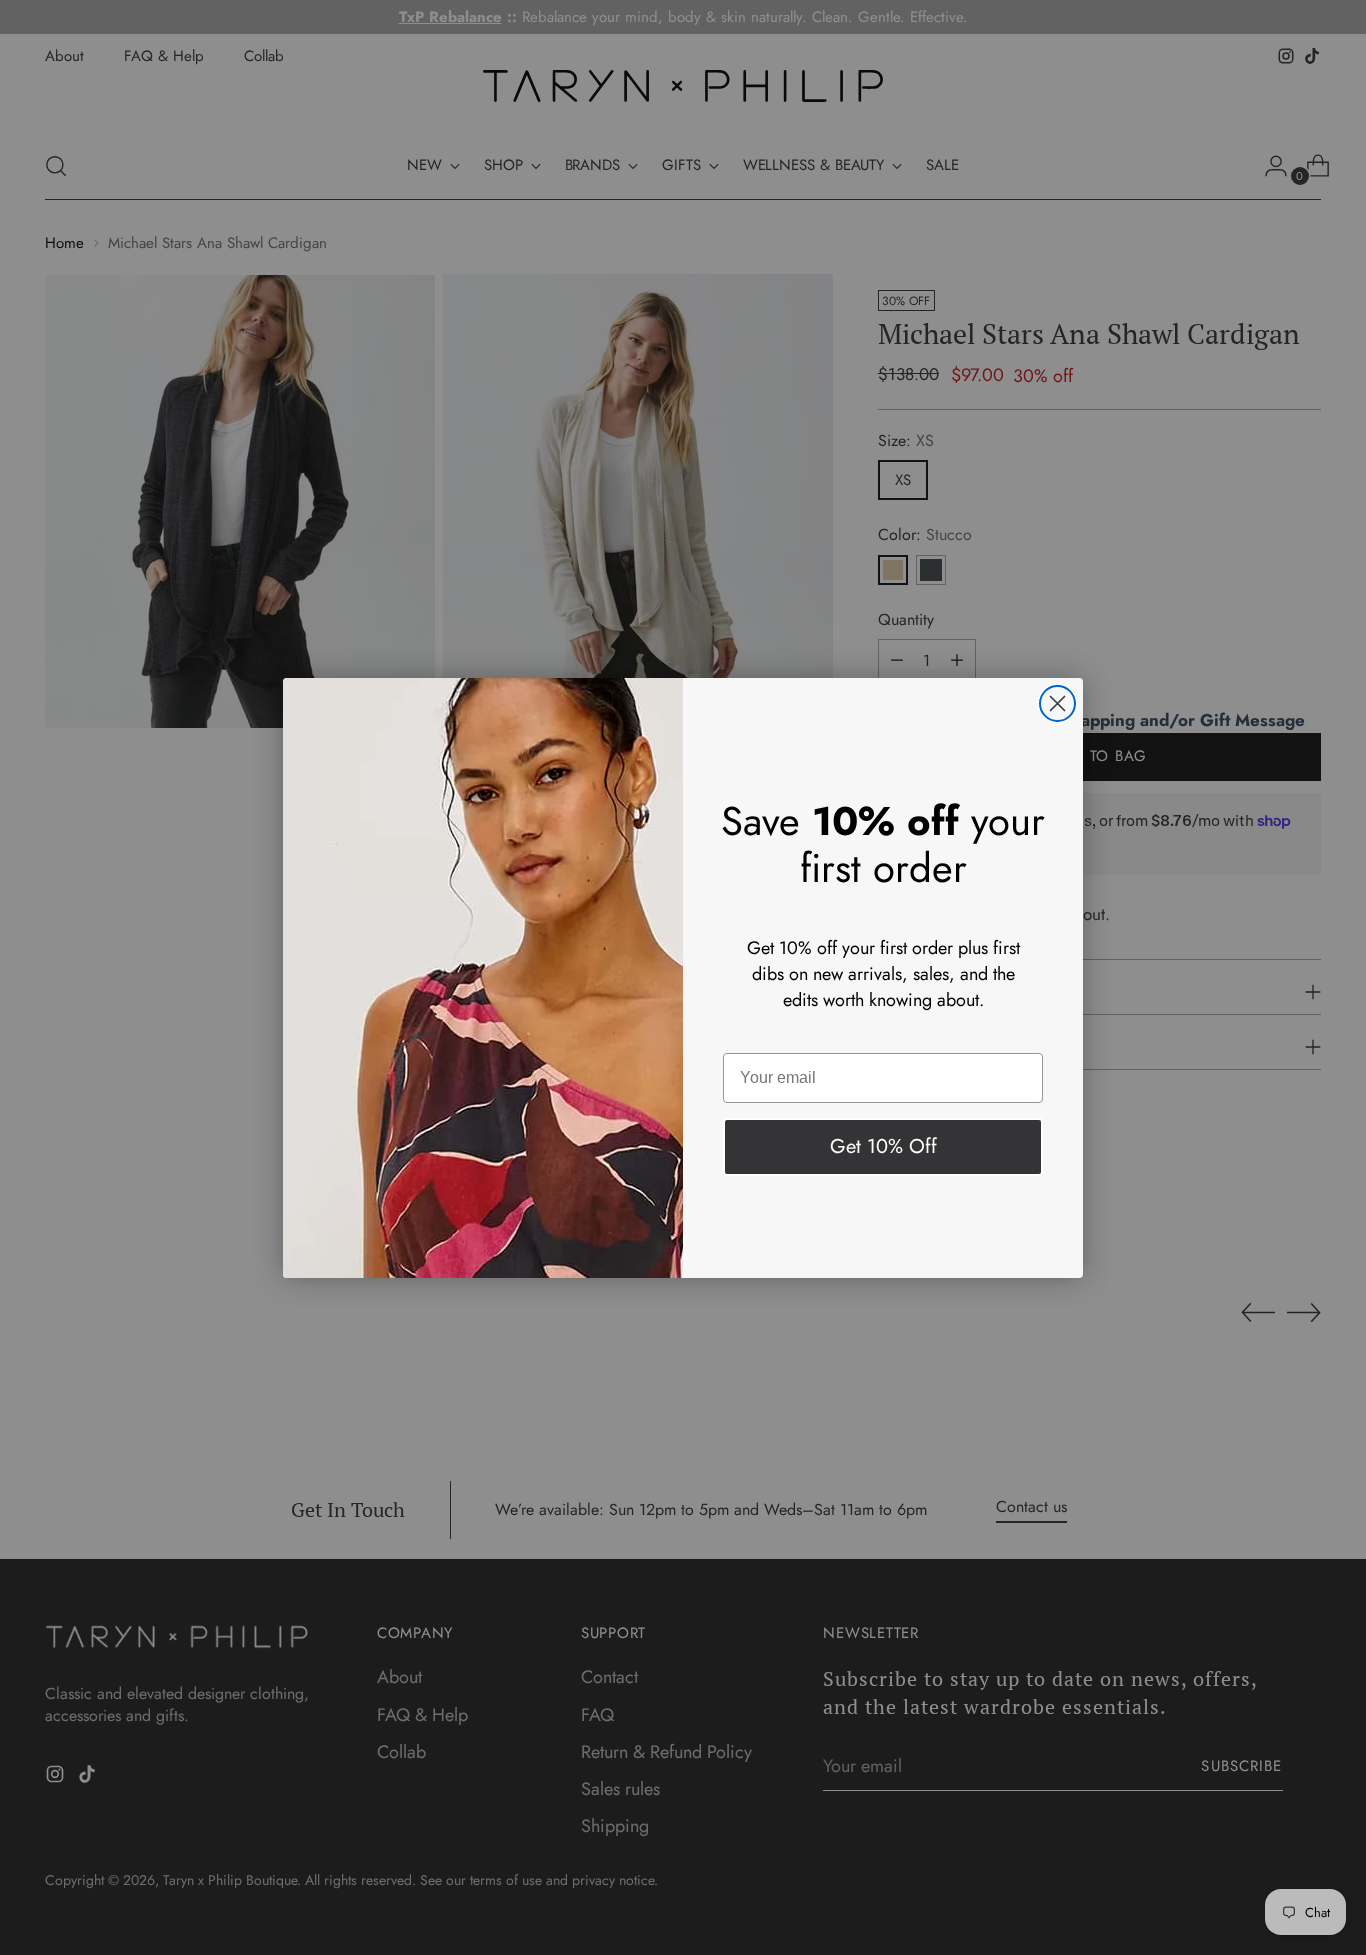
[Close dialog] (1057, 703)
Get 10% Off (883, 1146)
